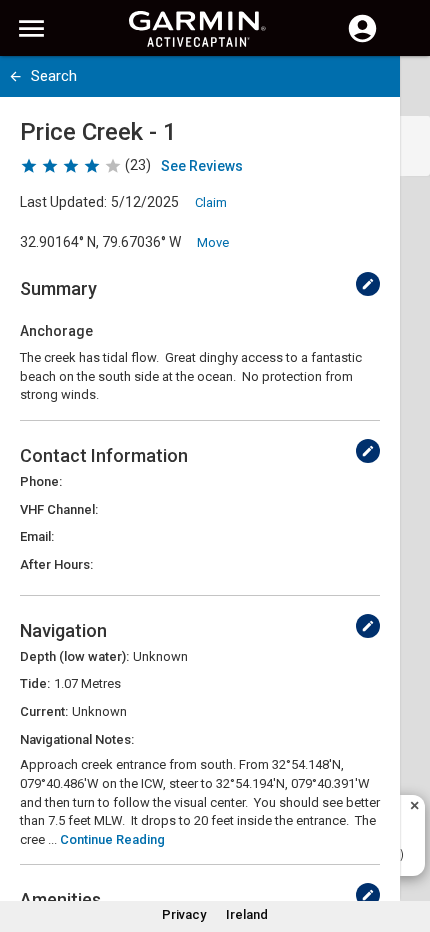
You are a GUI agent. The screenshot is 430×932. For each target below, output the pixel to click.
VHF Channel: (59, 509)
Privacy (184, 914)
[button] (405, 841)
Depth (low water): (74, 656)
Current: (44, 711)
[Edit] (368, 284)
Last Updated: (63, 202)
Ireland (247, 914)
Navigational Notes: (77, 739)
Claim (211, 202)
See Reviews (202, 166)
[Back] (15, 76)
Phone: (41, 481)
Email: (37, 536)
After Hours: (56, 564)
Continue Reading (112, 839)
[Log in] (362, 40)
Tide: (35, 683)
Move (213, 242)
